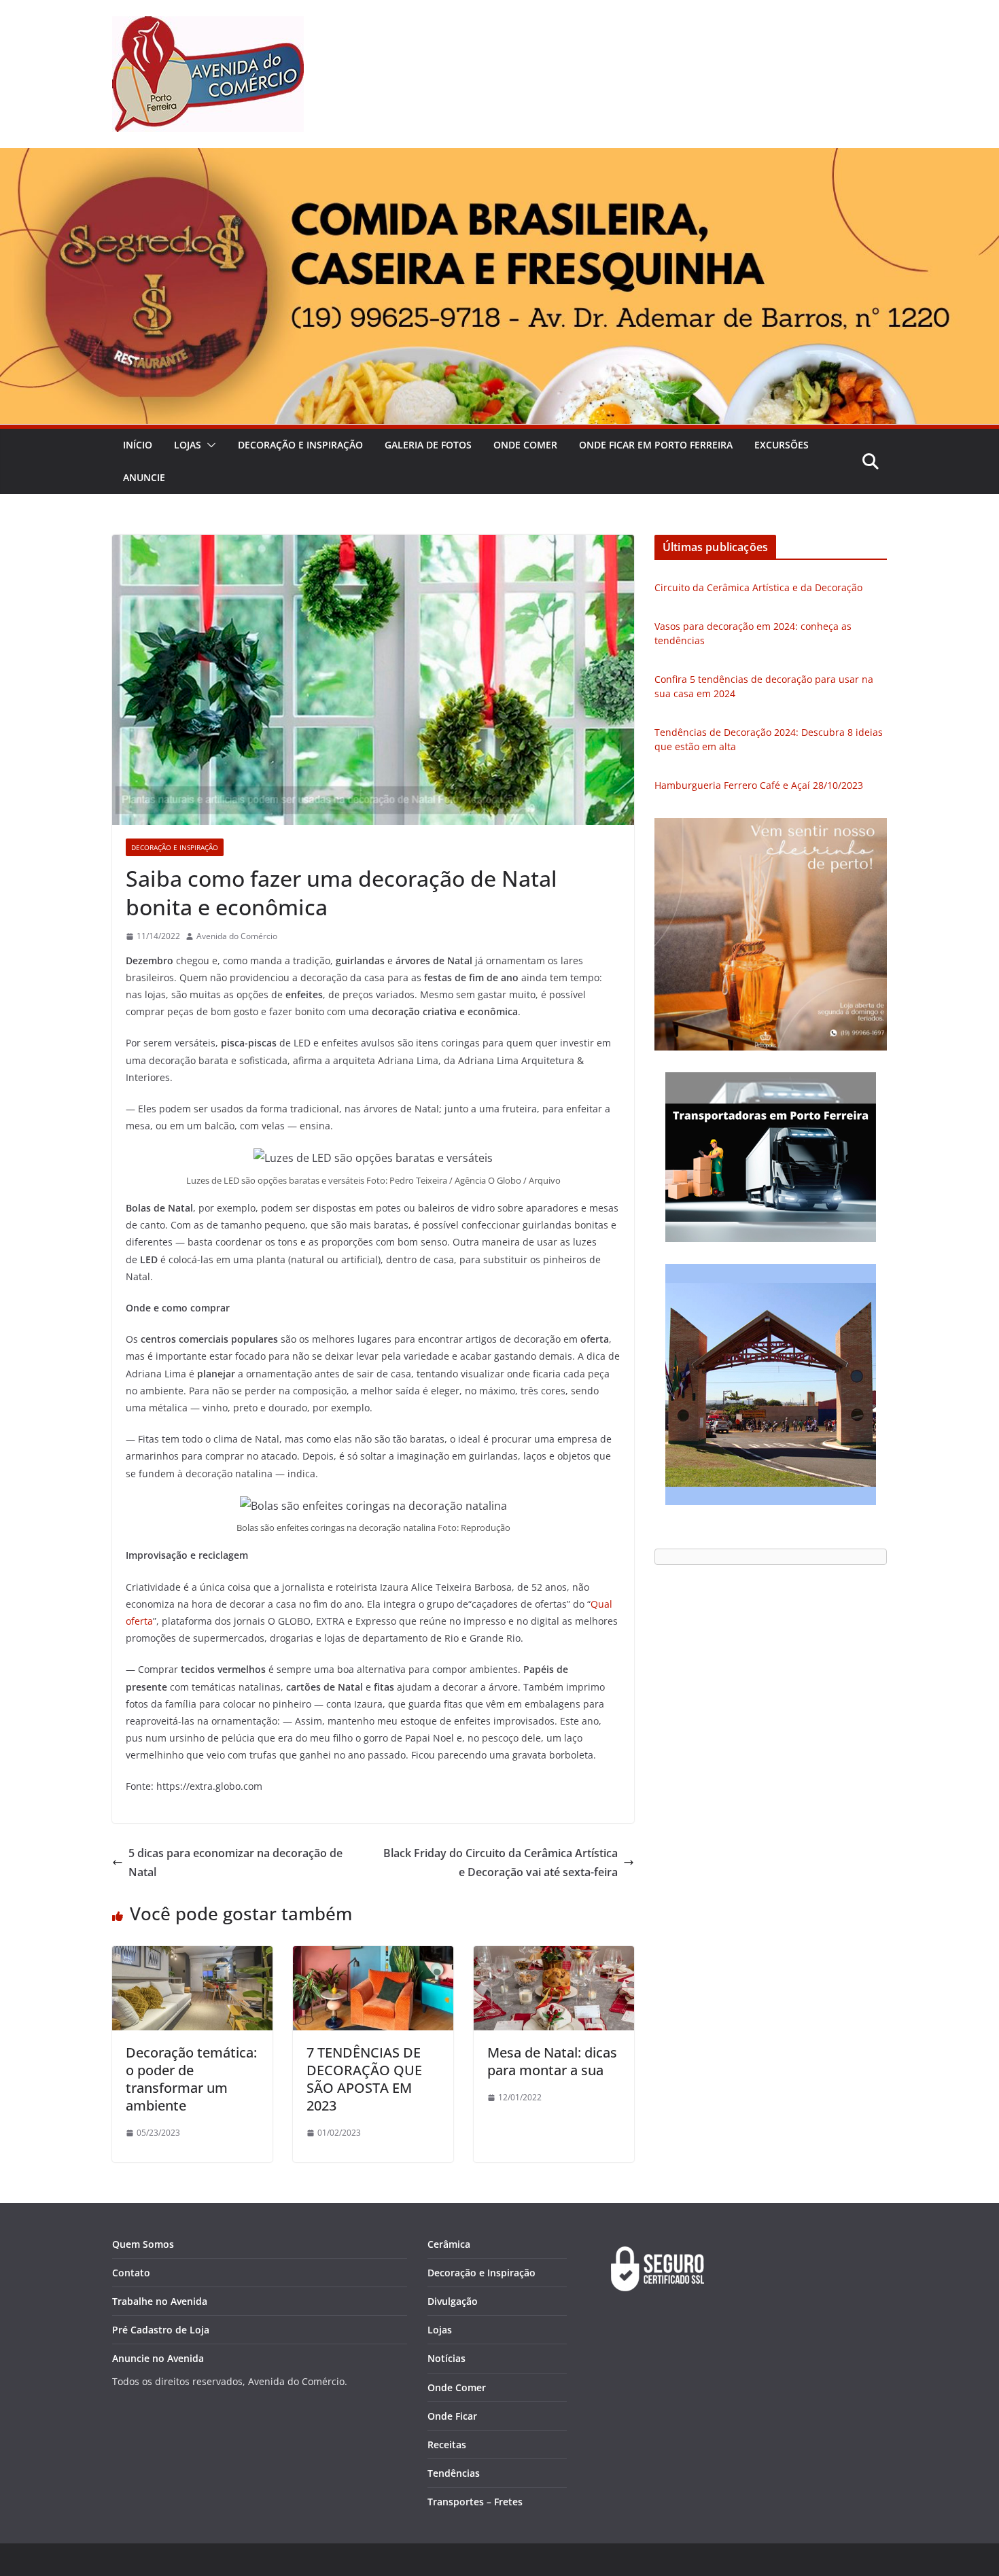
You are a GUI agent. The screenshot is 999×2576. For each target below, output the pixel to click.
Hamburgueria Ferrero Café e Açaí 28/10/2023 (759, 785)
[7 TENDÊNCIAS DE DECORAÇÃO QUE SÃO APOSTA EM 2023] (373, 1956)
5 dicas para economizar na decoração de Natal (235, 1863)
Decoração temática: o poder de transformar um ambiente (191, 2079)
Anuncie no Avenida (158, 2358)
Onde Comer (525, 445)
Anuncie (144, 477)
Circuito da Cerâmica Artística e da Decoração (758, 587)
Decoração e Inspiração (300, 445)
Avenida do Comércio (237, 936)
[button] (209, 445)
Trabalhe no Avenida (160, 2301)
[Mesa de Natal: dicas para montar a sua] (554, 1956)
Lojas (188, 445)
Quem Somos (143, 2244)
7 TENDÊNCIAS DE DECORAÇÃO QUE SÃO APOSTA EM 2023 (364, 2079)
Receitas (447, 2445)
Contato (131, 2273)
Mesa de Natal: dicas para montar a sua (552, 2061)
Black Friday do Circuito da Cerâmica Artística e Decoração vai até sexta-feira (501, 1863)
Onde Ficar (452, 2416)
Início (138, 445)
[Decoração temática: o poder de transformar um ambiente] (192, 1956)
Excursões (782, 445)
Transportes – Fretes (475, 2502)
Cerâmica (449, 2244)
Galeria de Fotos (428, 445)
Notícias (446, 2358)
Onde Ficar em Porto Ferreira (656, 445)
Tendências (454, 2473)
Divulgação (453, 2301)
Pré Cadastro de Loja (161, 2330)
